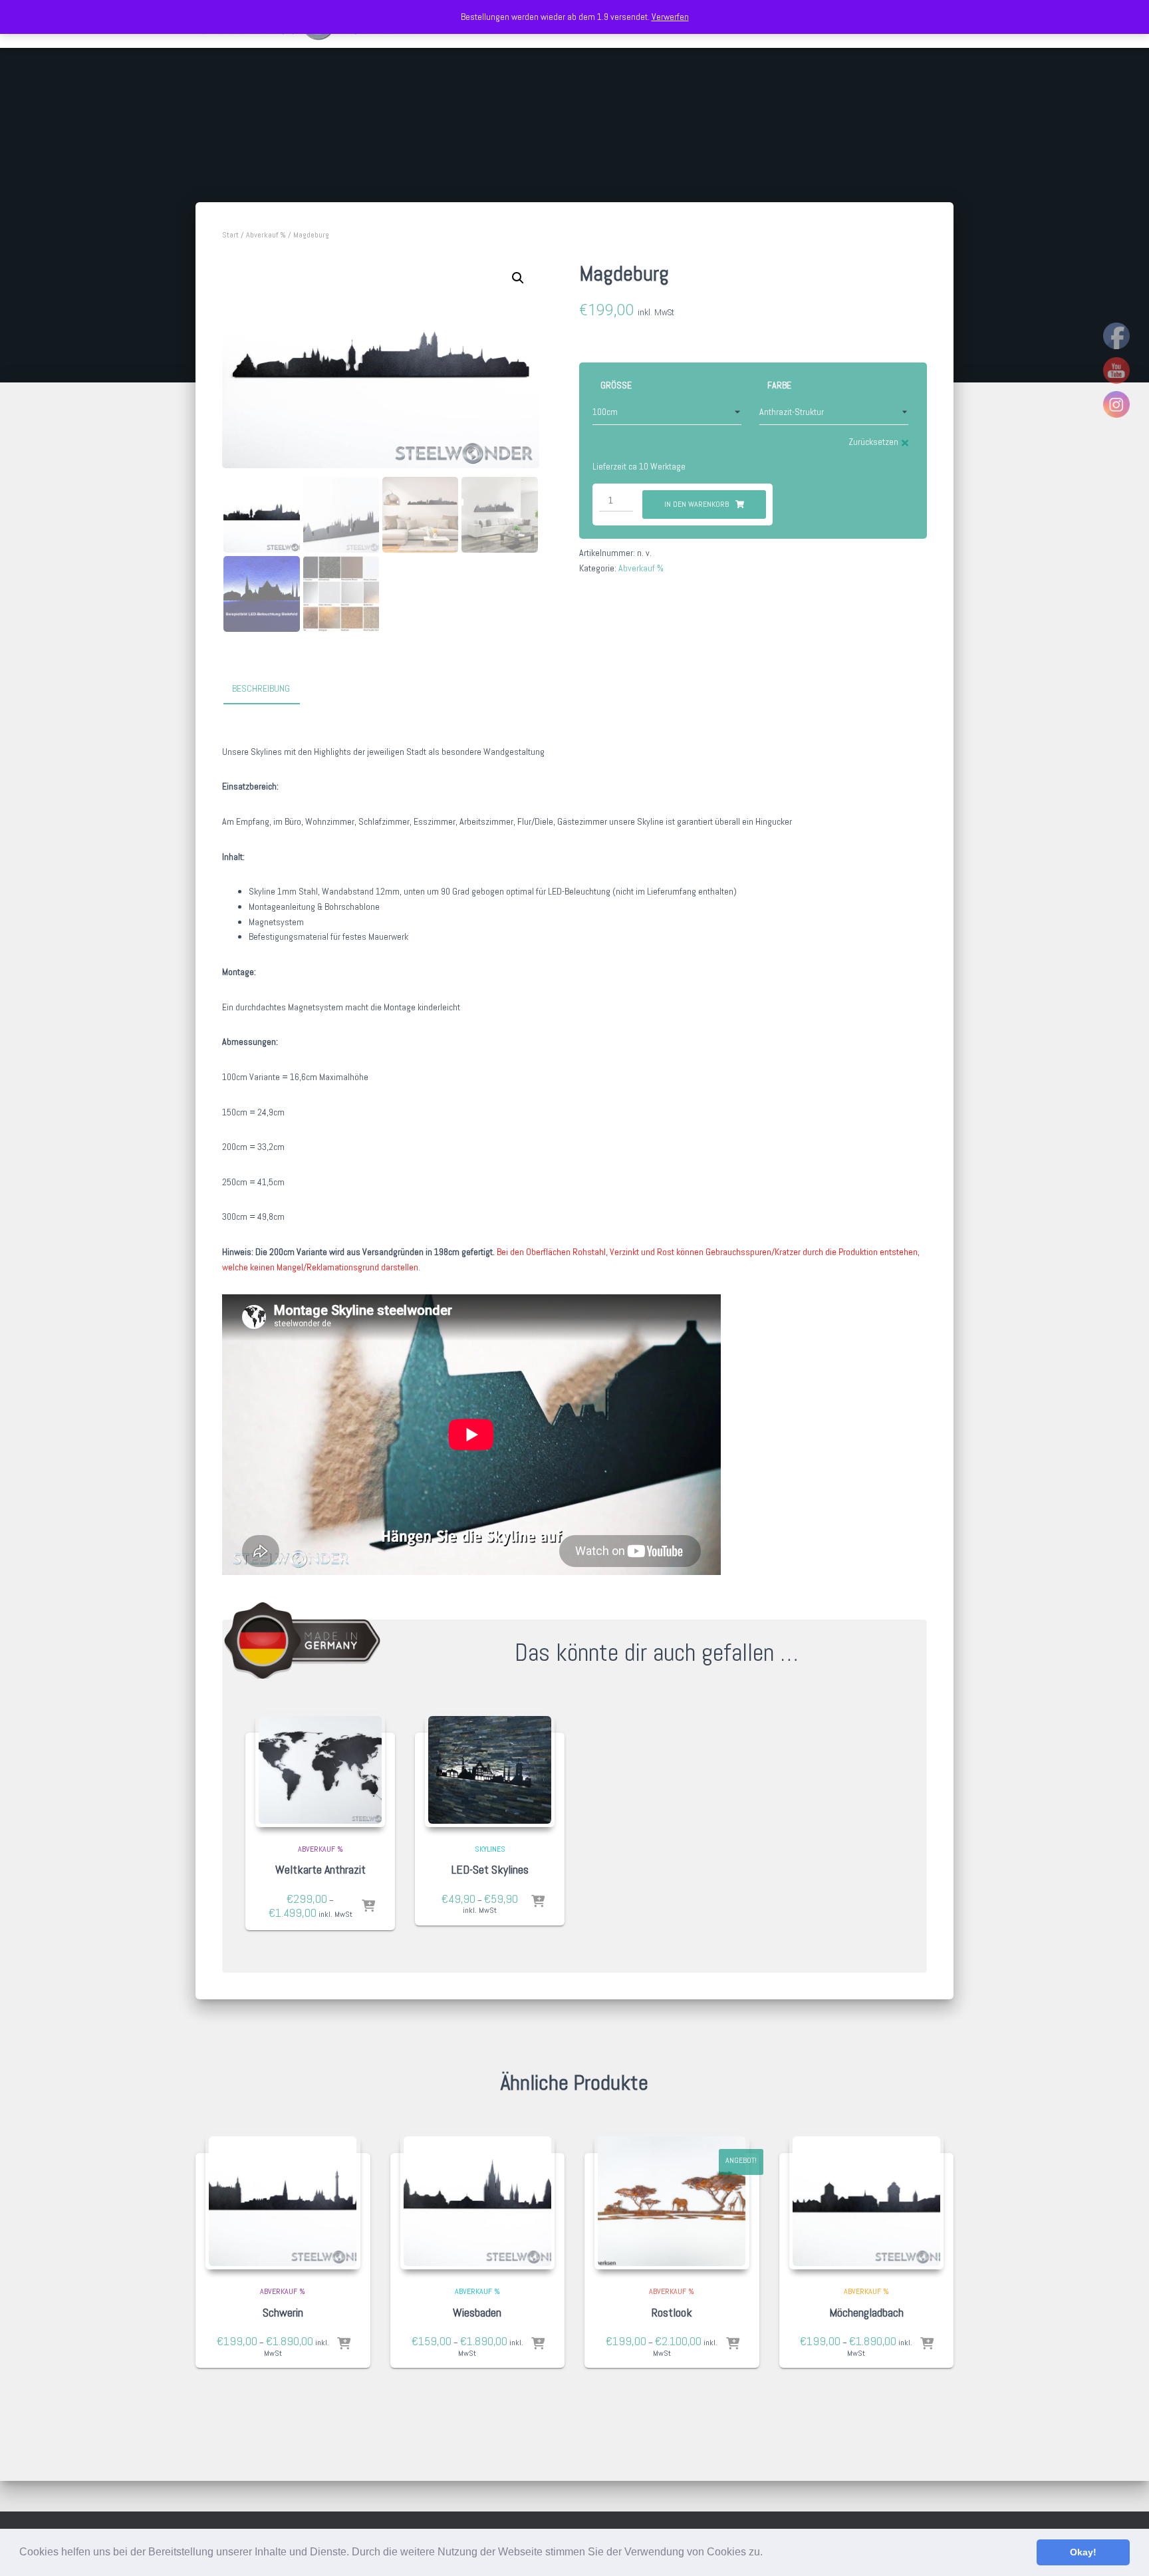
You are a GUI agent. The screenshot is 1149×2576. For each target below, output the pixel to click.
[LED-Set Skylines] (490, 1770)
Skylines (490, 1849)
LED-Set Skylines (490, 1869)
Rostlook (672, 2312)
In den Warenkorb (697, 504)
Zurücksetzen (873, 442)
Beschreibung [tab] (261, 688)
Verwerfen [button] (670, 17)
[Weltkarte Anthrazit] (320, 1770)
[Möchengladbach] (867, 2201)
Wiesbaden (477, 2312)
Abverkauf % (266, 235)
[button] (767, 2553)
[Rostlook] (672, 2201)
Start (230, 235)
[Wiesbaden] (478, 2201)
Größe (616, 385)
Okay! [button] (1083, 2552)
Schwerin (283, 2312)
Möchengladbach (866, 2312)
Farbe (779, 385)
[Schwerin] (283, 2201)
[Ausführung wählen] (368, 1907)
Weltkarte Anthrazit (320, 1869)
